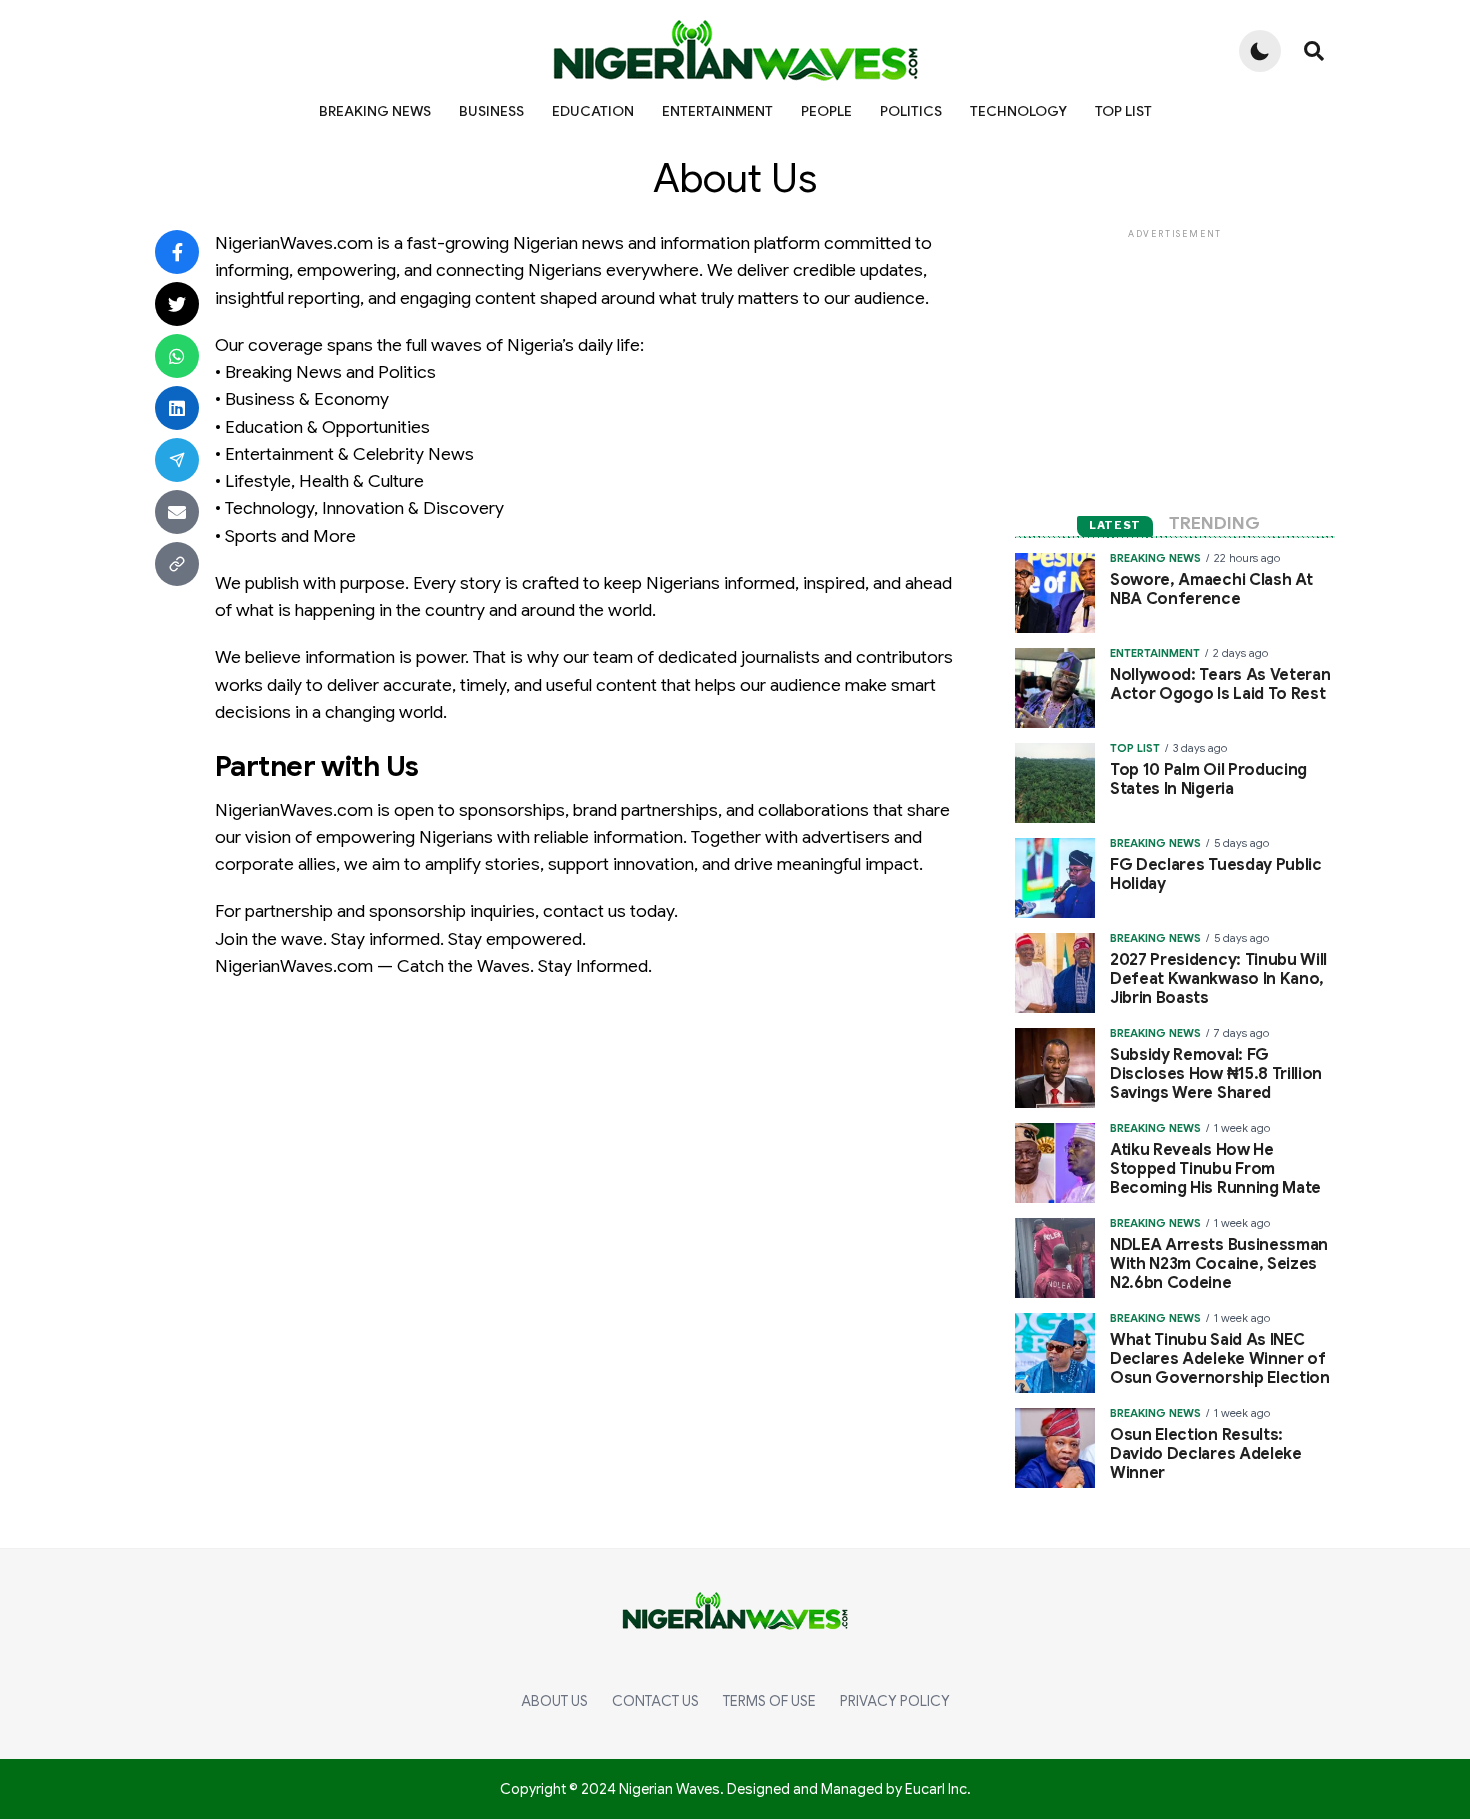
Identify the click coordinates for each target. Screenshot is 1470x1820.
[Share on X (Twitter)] (177, 304)
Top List (1123, 111)
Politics (911, 111)
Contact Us (655, 1701)
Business (491, 111)
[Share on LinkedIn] (177, 408)
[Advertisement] (1175, 368)
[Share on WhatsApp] (177, 356)
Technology (1018, 111)
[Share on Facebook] (177, 252)
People (826, 111)
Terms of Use (769, 1701)
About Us (554, 1701)
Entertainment (717, 111)
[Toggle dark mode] (1260, 51)
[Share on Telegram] (177, 460)
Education (593, 111)
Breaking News (375, 111)
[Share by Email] (177, 512)
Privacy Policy (895, 1701)
